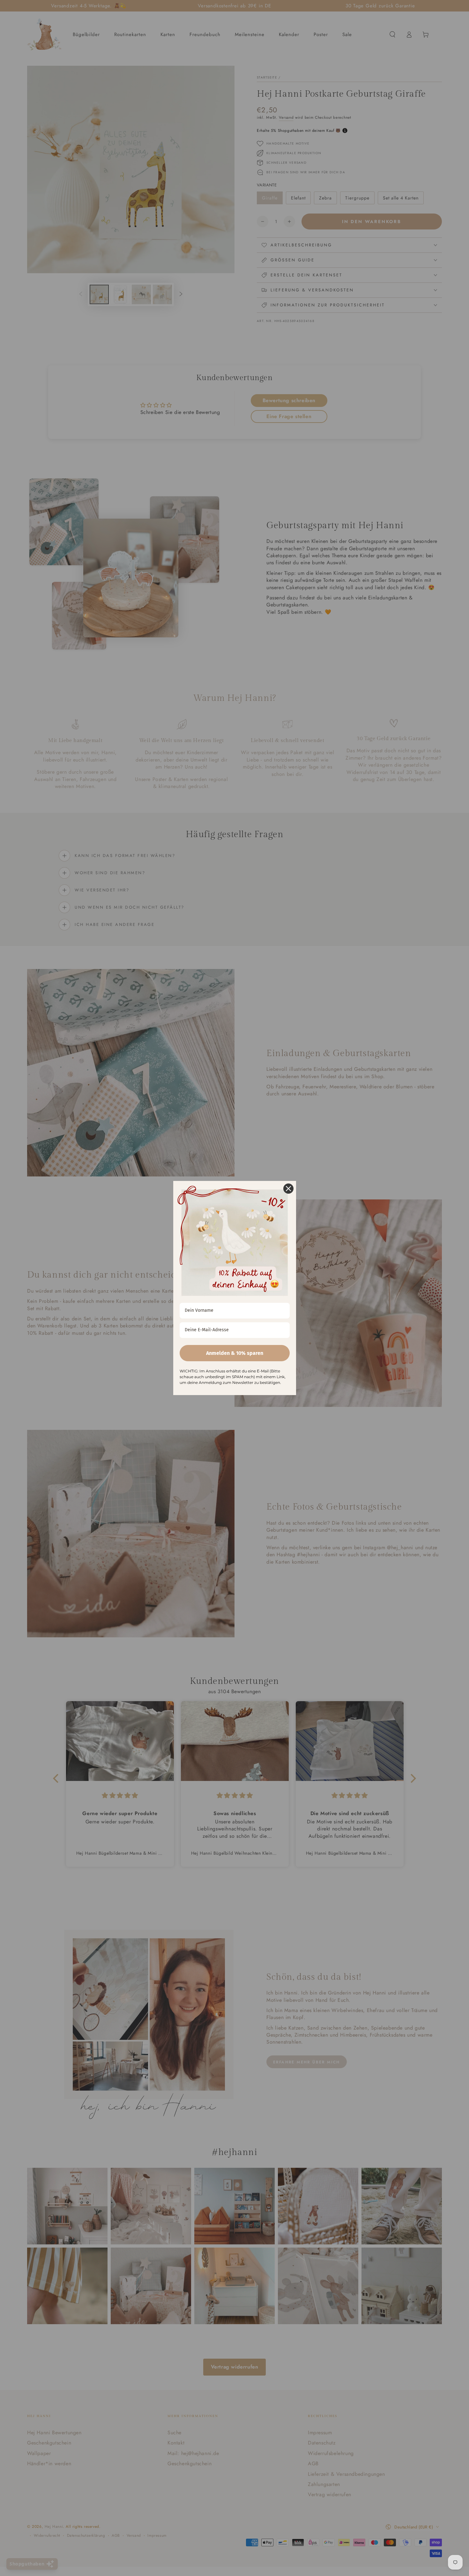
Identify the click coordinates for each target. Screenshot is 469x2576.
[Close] (288, 1189)
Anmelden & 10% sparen (235, 1353)
